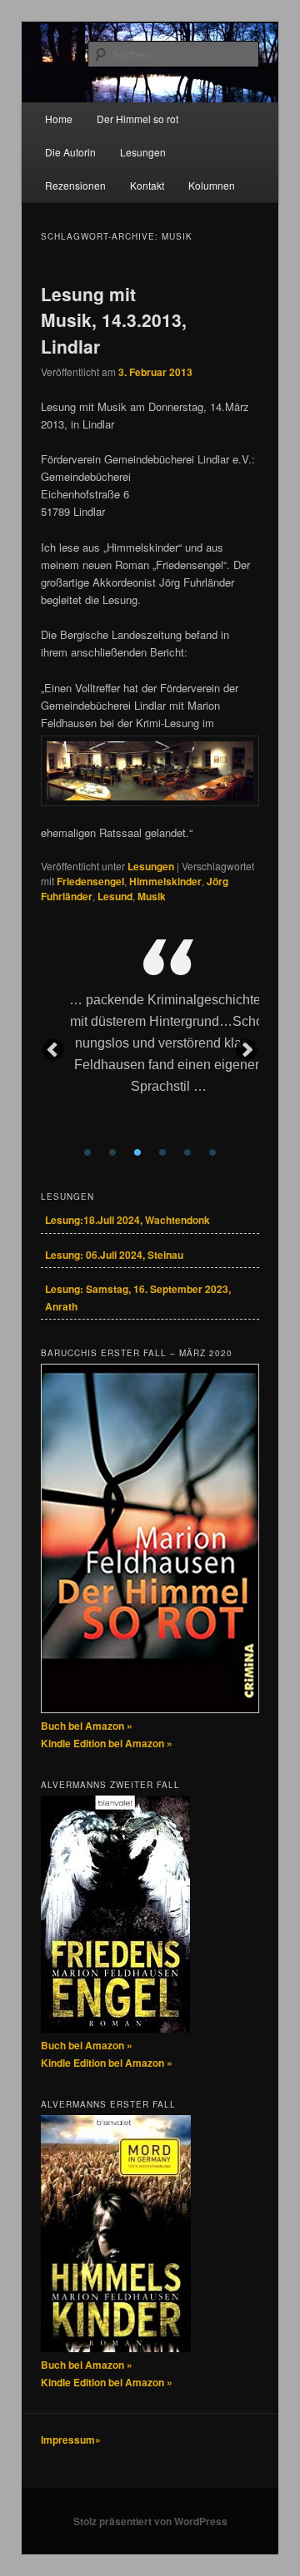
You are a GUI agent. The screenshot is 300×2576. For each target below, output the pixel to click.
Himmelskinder (165, 881)
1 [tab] (87, 1152)
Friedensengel (90, 881)
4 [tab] (162, 1152)
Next (247, 1050)
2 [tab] (112, 1152)
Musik (152, 896)
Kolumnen (212, 185)
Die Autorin (70, 152)
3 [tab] (137, 1152)
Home (59, 119)
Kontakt (147, 185)
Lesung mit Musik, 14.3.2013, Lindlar (114, 320)
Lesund (115, 896)
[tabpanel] (168, 1039)
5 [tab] (187, 1152)
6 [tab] (212, 1152)
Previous (53, 1050)
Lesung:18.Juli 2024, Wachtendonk (127, 1220)
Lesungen (143, 152)
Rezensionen (75, 185)
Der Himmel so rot (137, 119)
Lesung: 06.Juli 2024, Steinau (114, 1255)
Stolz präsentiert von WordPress (150, 2521)
